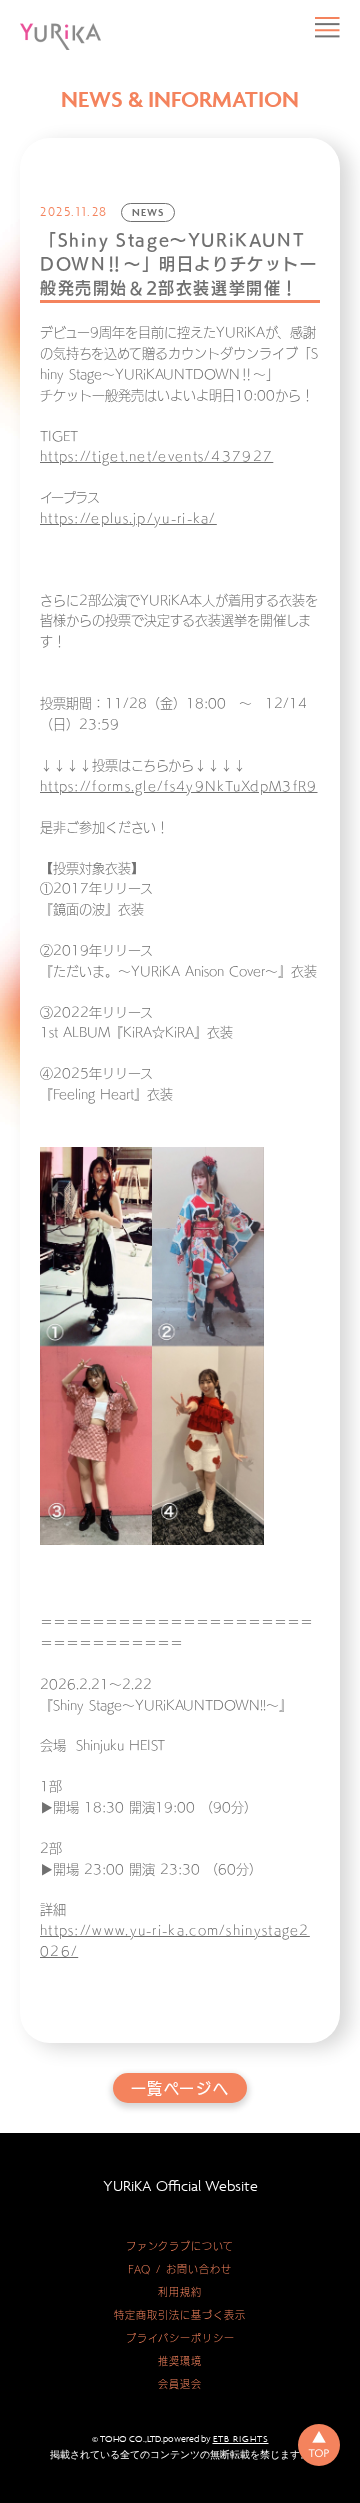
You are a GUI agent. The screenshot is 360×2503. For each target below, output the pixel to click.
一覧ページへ (180, 2088)
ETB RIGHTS (241, 2439)
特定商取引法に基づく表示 (180, 2315)
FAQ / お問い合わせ (180, 2269)
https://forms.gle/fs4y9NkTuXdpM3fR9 (179, 786)
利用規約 (180, 2292)
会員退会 (180, 2384)
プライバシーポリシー (180, 2338)
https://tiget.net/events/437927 (156, 456)
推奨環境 (180, 2361)
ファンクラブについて (180, 2246)
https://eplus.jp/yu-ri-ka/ (128, 518)
